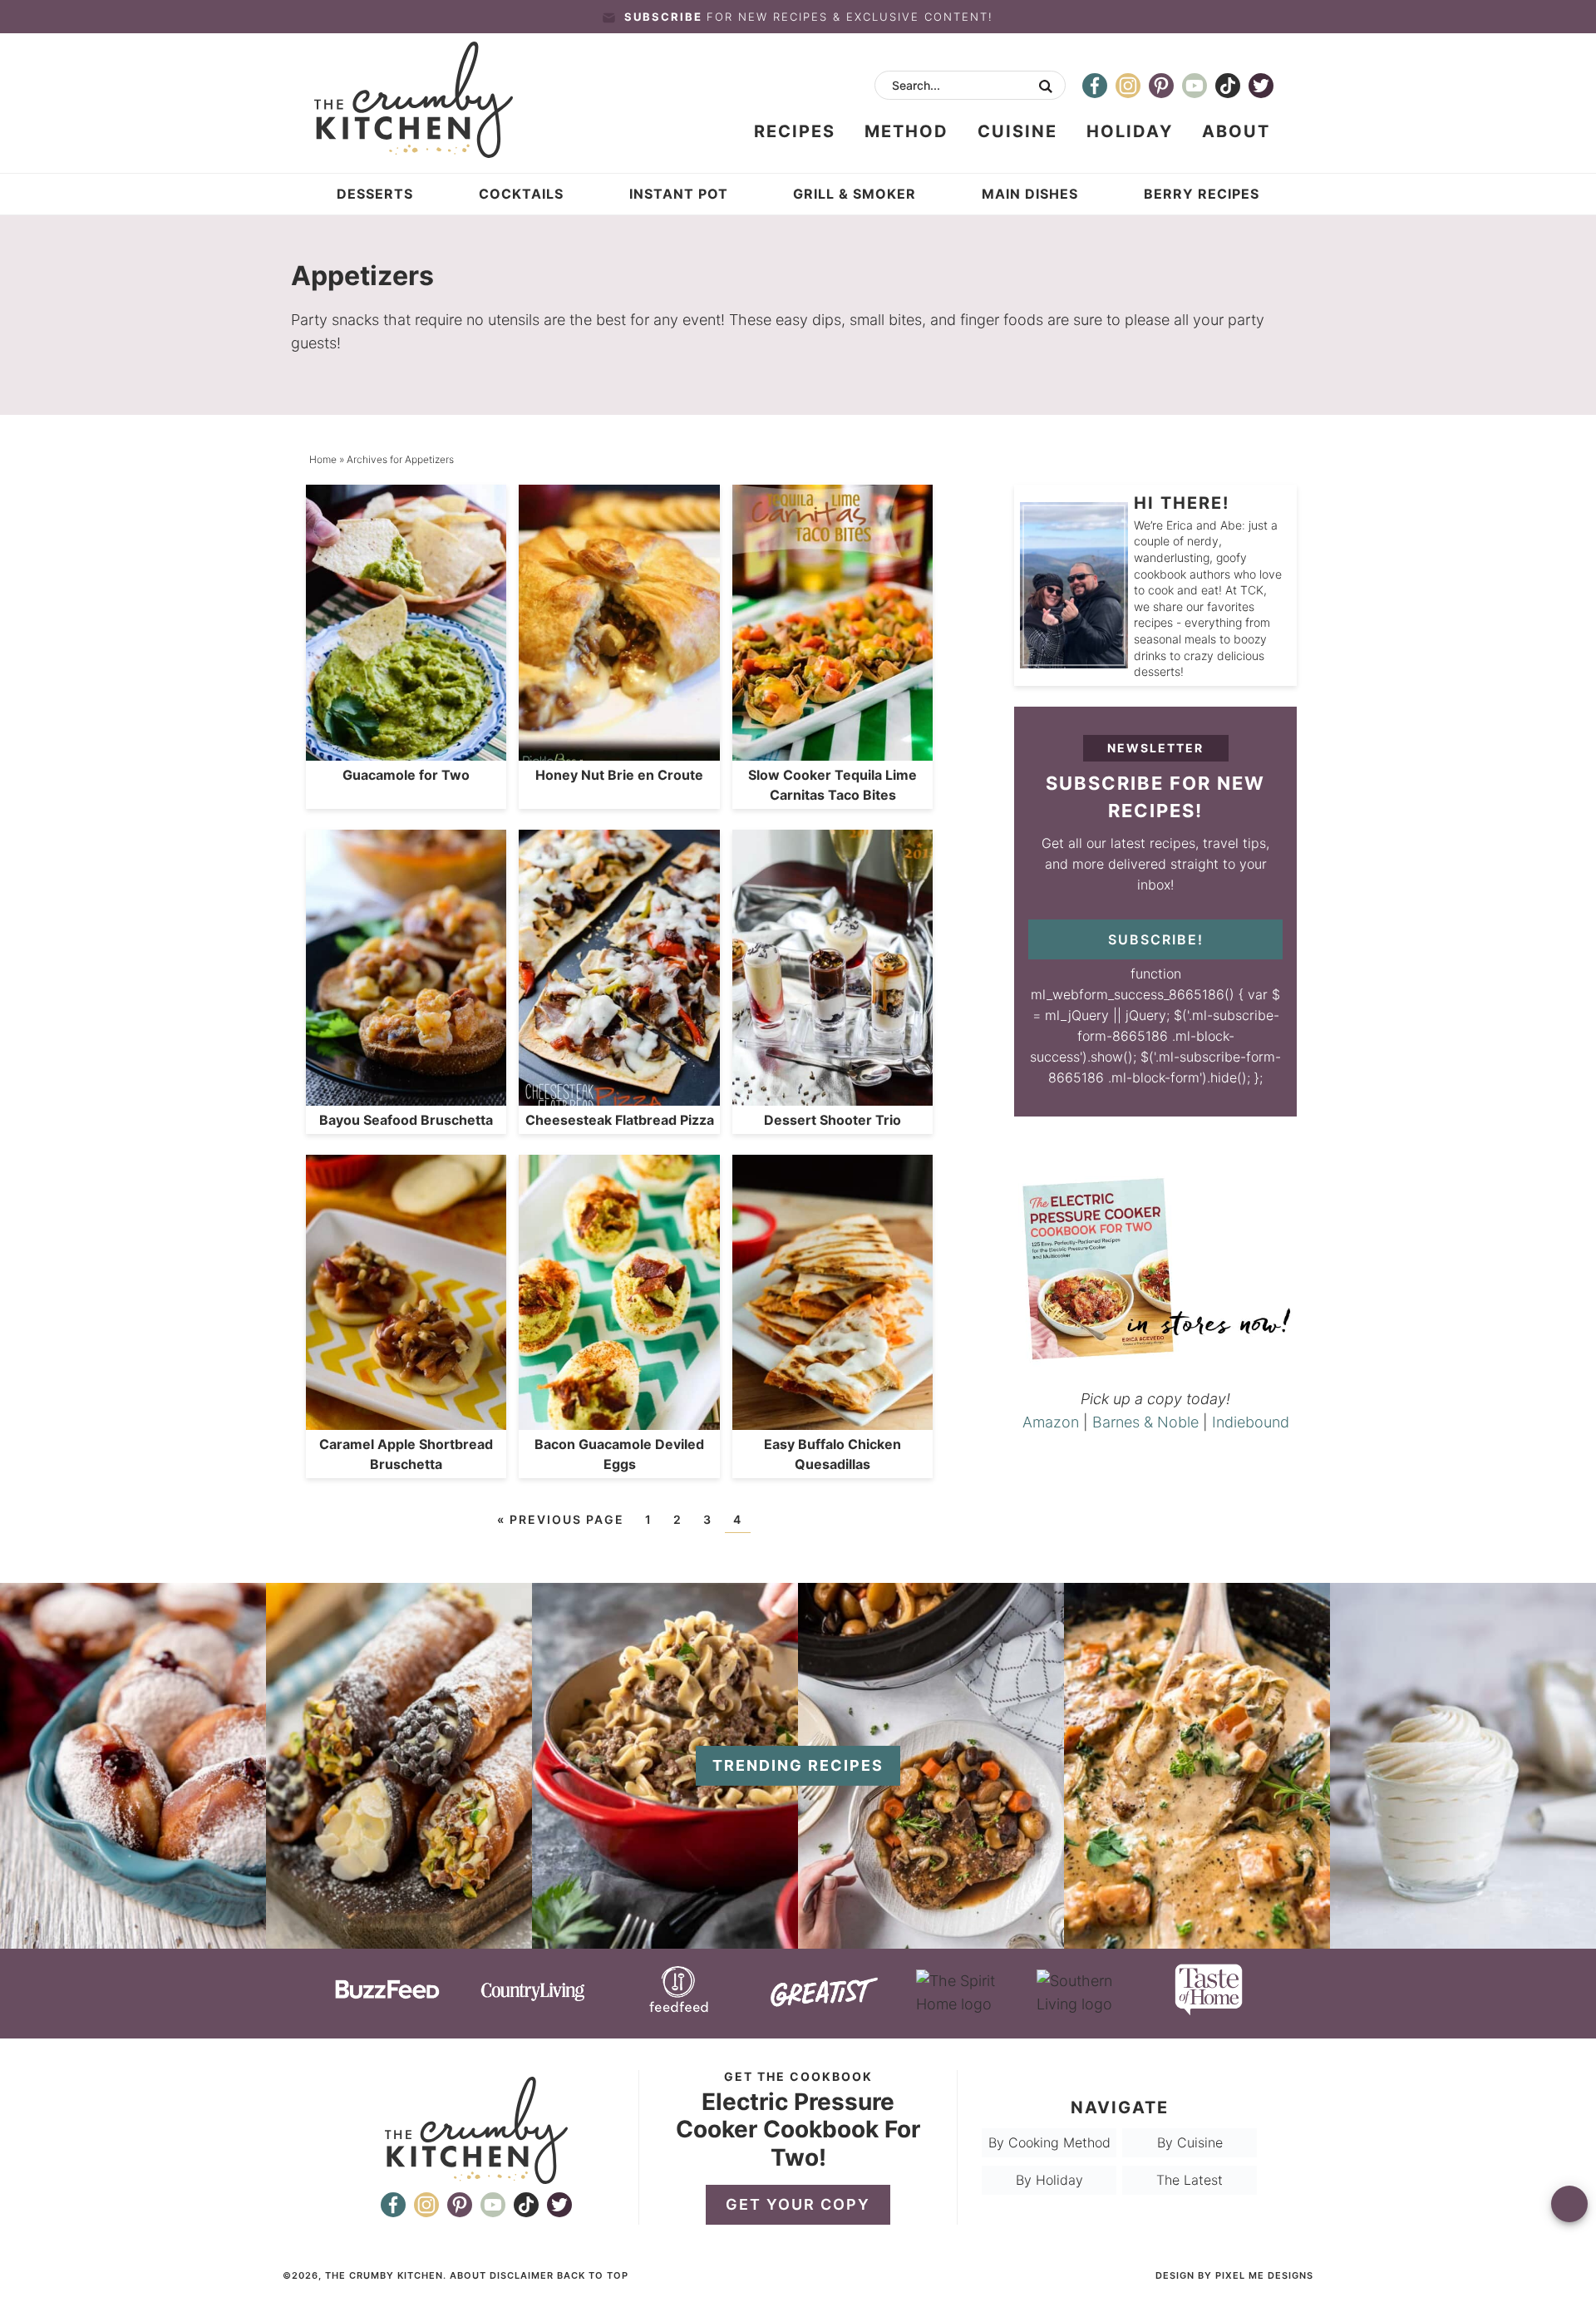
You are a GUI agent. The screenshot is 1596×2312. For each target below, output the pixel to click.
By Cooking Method (1049, 2142)
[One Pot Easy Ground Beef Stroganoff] (665, 1940)
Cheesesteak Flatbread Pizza (620, 1120)
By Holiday (1049, 2180)
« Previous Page (561, 1519)
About (468, 2275)
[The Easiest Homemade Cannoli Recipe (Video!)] (399, 1940)
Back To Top (593, 2275)
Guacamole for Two (406, 775)
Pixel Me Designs (1264, 2275)
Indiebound (1251, 1422)
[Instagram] (1128, 86)
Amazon (1051, 1422)
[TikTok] (1228, 86)
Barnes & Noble (1145, 1422)
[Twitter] (1261, 86)
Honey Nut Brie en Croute (619, 775)
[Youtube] (1195, 86)
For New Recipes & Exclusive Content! (809, 17)
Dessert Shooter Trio (832, 1120)
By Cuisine (1190, 2142)
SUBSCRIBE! (1156, 939)
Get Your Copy (798, 2204)
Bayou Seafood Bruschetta (406, 1120)
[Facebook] (1095, 86)
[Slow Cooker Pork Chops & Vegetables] (931, 1940)
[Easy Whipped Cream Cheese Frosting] (1463, 1940)
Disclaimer (522, 2275)
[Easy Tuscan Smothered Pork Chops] (1197, 1940)
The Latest (1190, 2180)
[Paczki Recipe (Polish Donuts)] (133, 1940)
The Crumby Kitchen (435, 100)
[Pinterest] (1161, 86)
